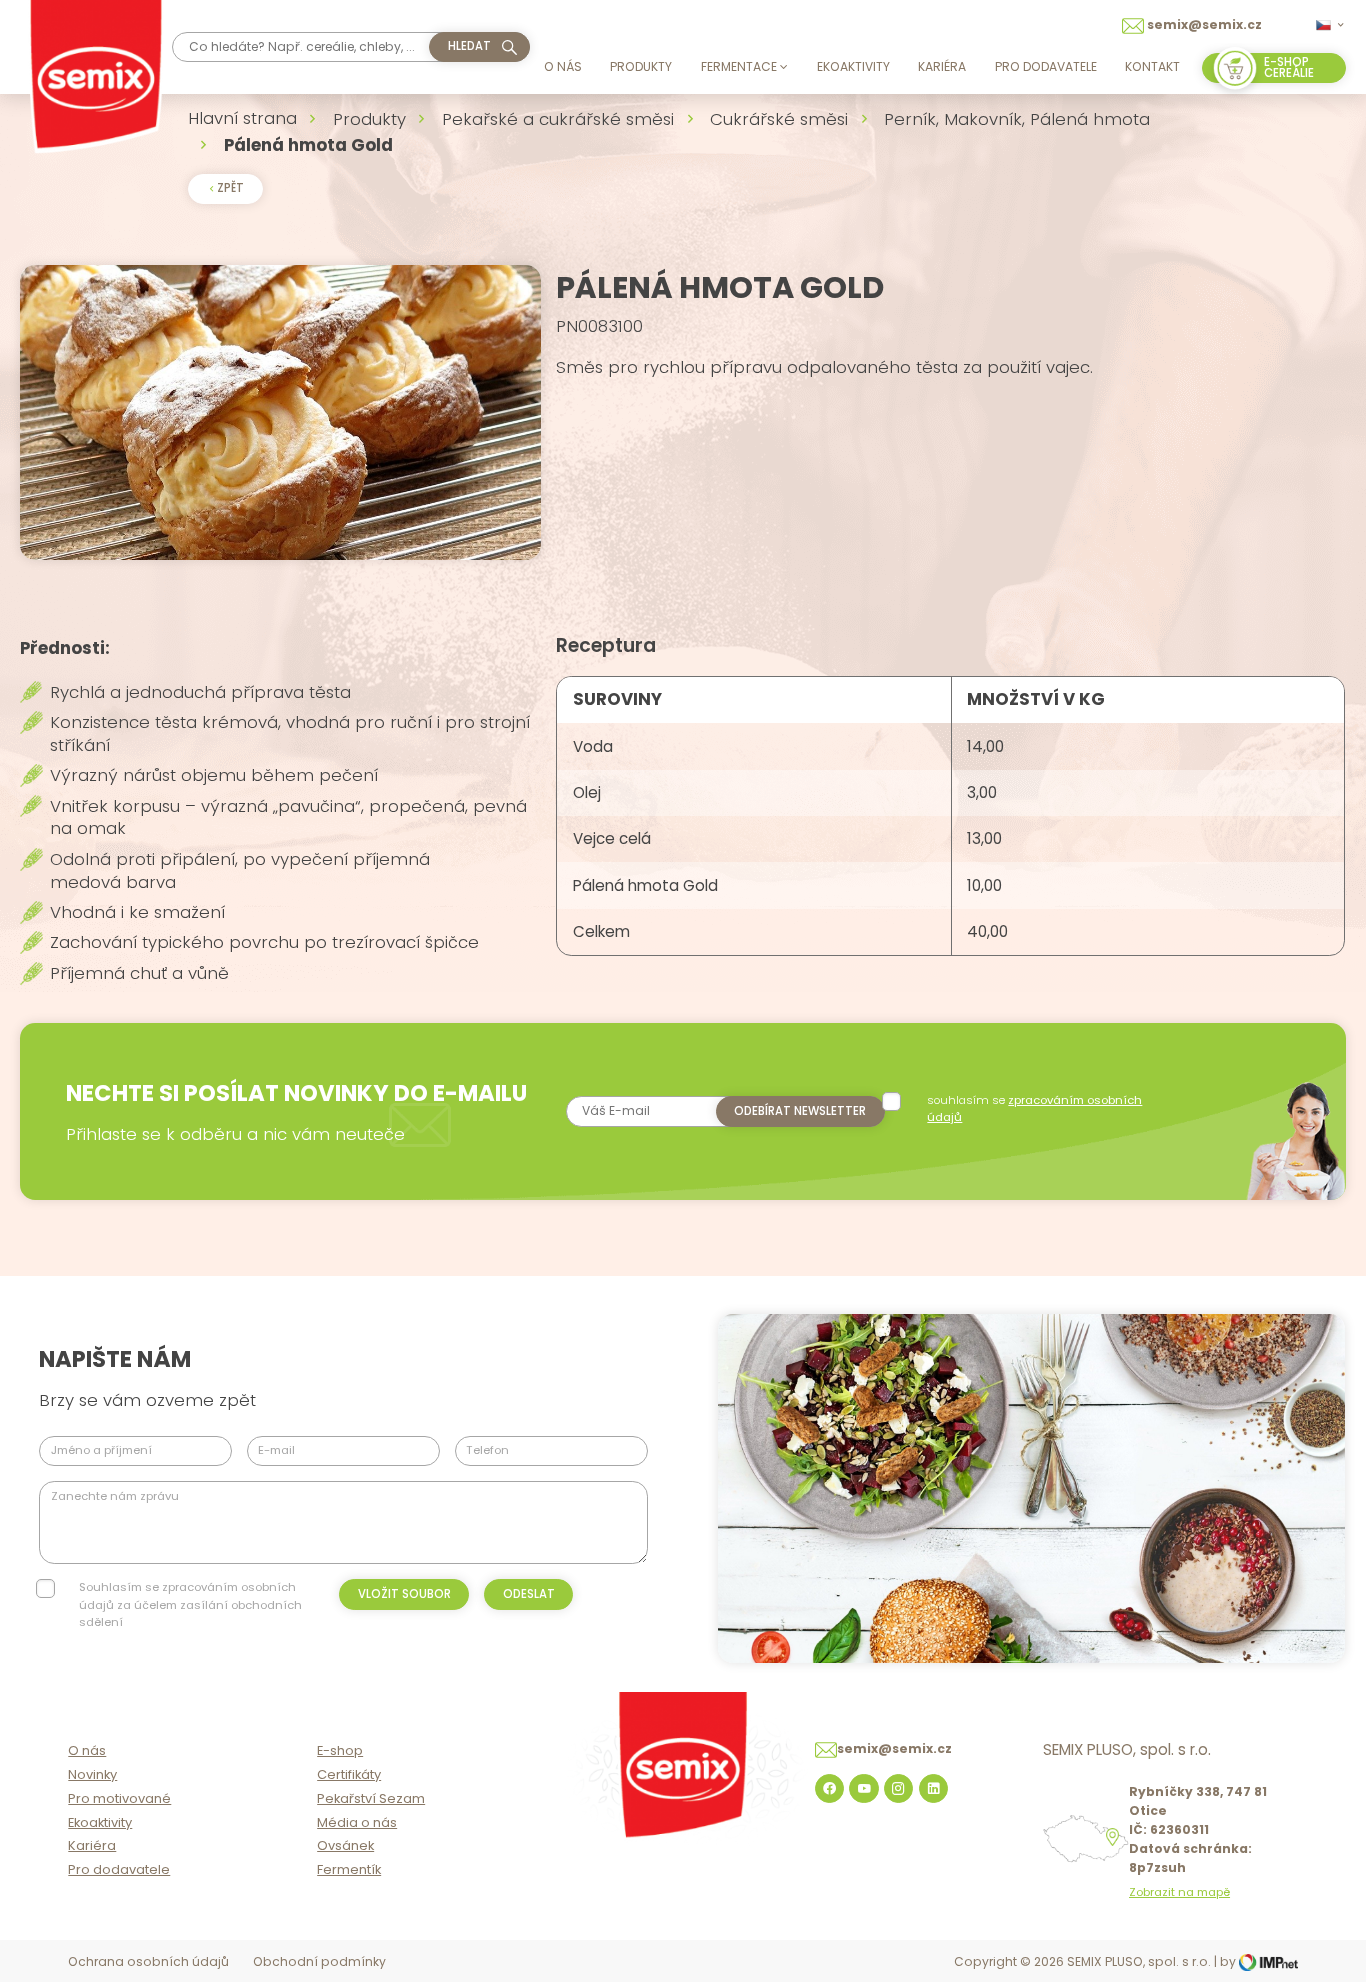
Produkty (641, 66)
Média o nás (357, 1822)
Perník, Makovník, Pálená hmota (1017, 119)
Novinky (92, 1774)
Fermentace (739, 66)
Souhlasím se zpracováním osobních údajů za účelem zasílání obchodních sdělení (190, 1604)
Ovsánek (345, 1845)
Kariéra (942, 66)
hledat (469, 46)
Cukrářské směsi (779, 119)
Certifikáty (349, 1774)
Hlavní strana (242, 118)
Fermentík (349, 1869)
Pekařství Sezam (371, 1798)
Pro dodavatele (1046, 66)
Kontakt (1152, 66)
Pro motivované (119, 1798)
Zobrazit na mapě (1179, 1892)
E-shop (340, 1750)
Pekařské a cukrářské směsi (558, 119)
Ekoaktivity (853, 66)
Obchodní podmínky (319, 1961)
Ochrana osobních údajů (148, 1961)
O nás (563, 66)
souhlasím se (1034, 1108)
